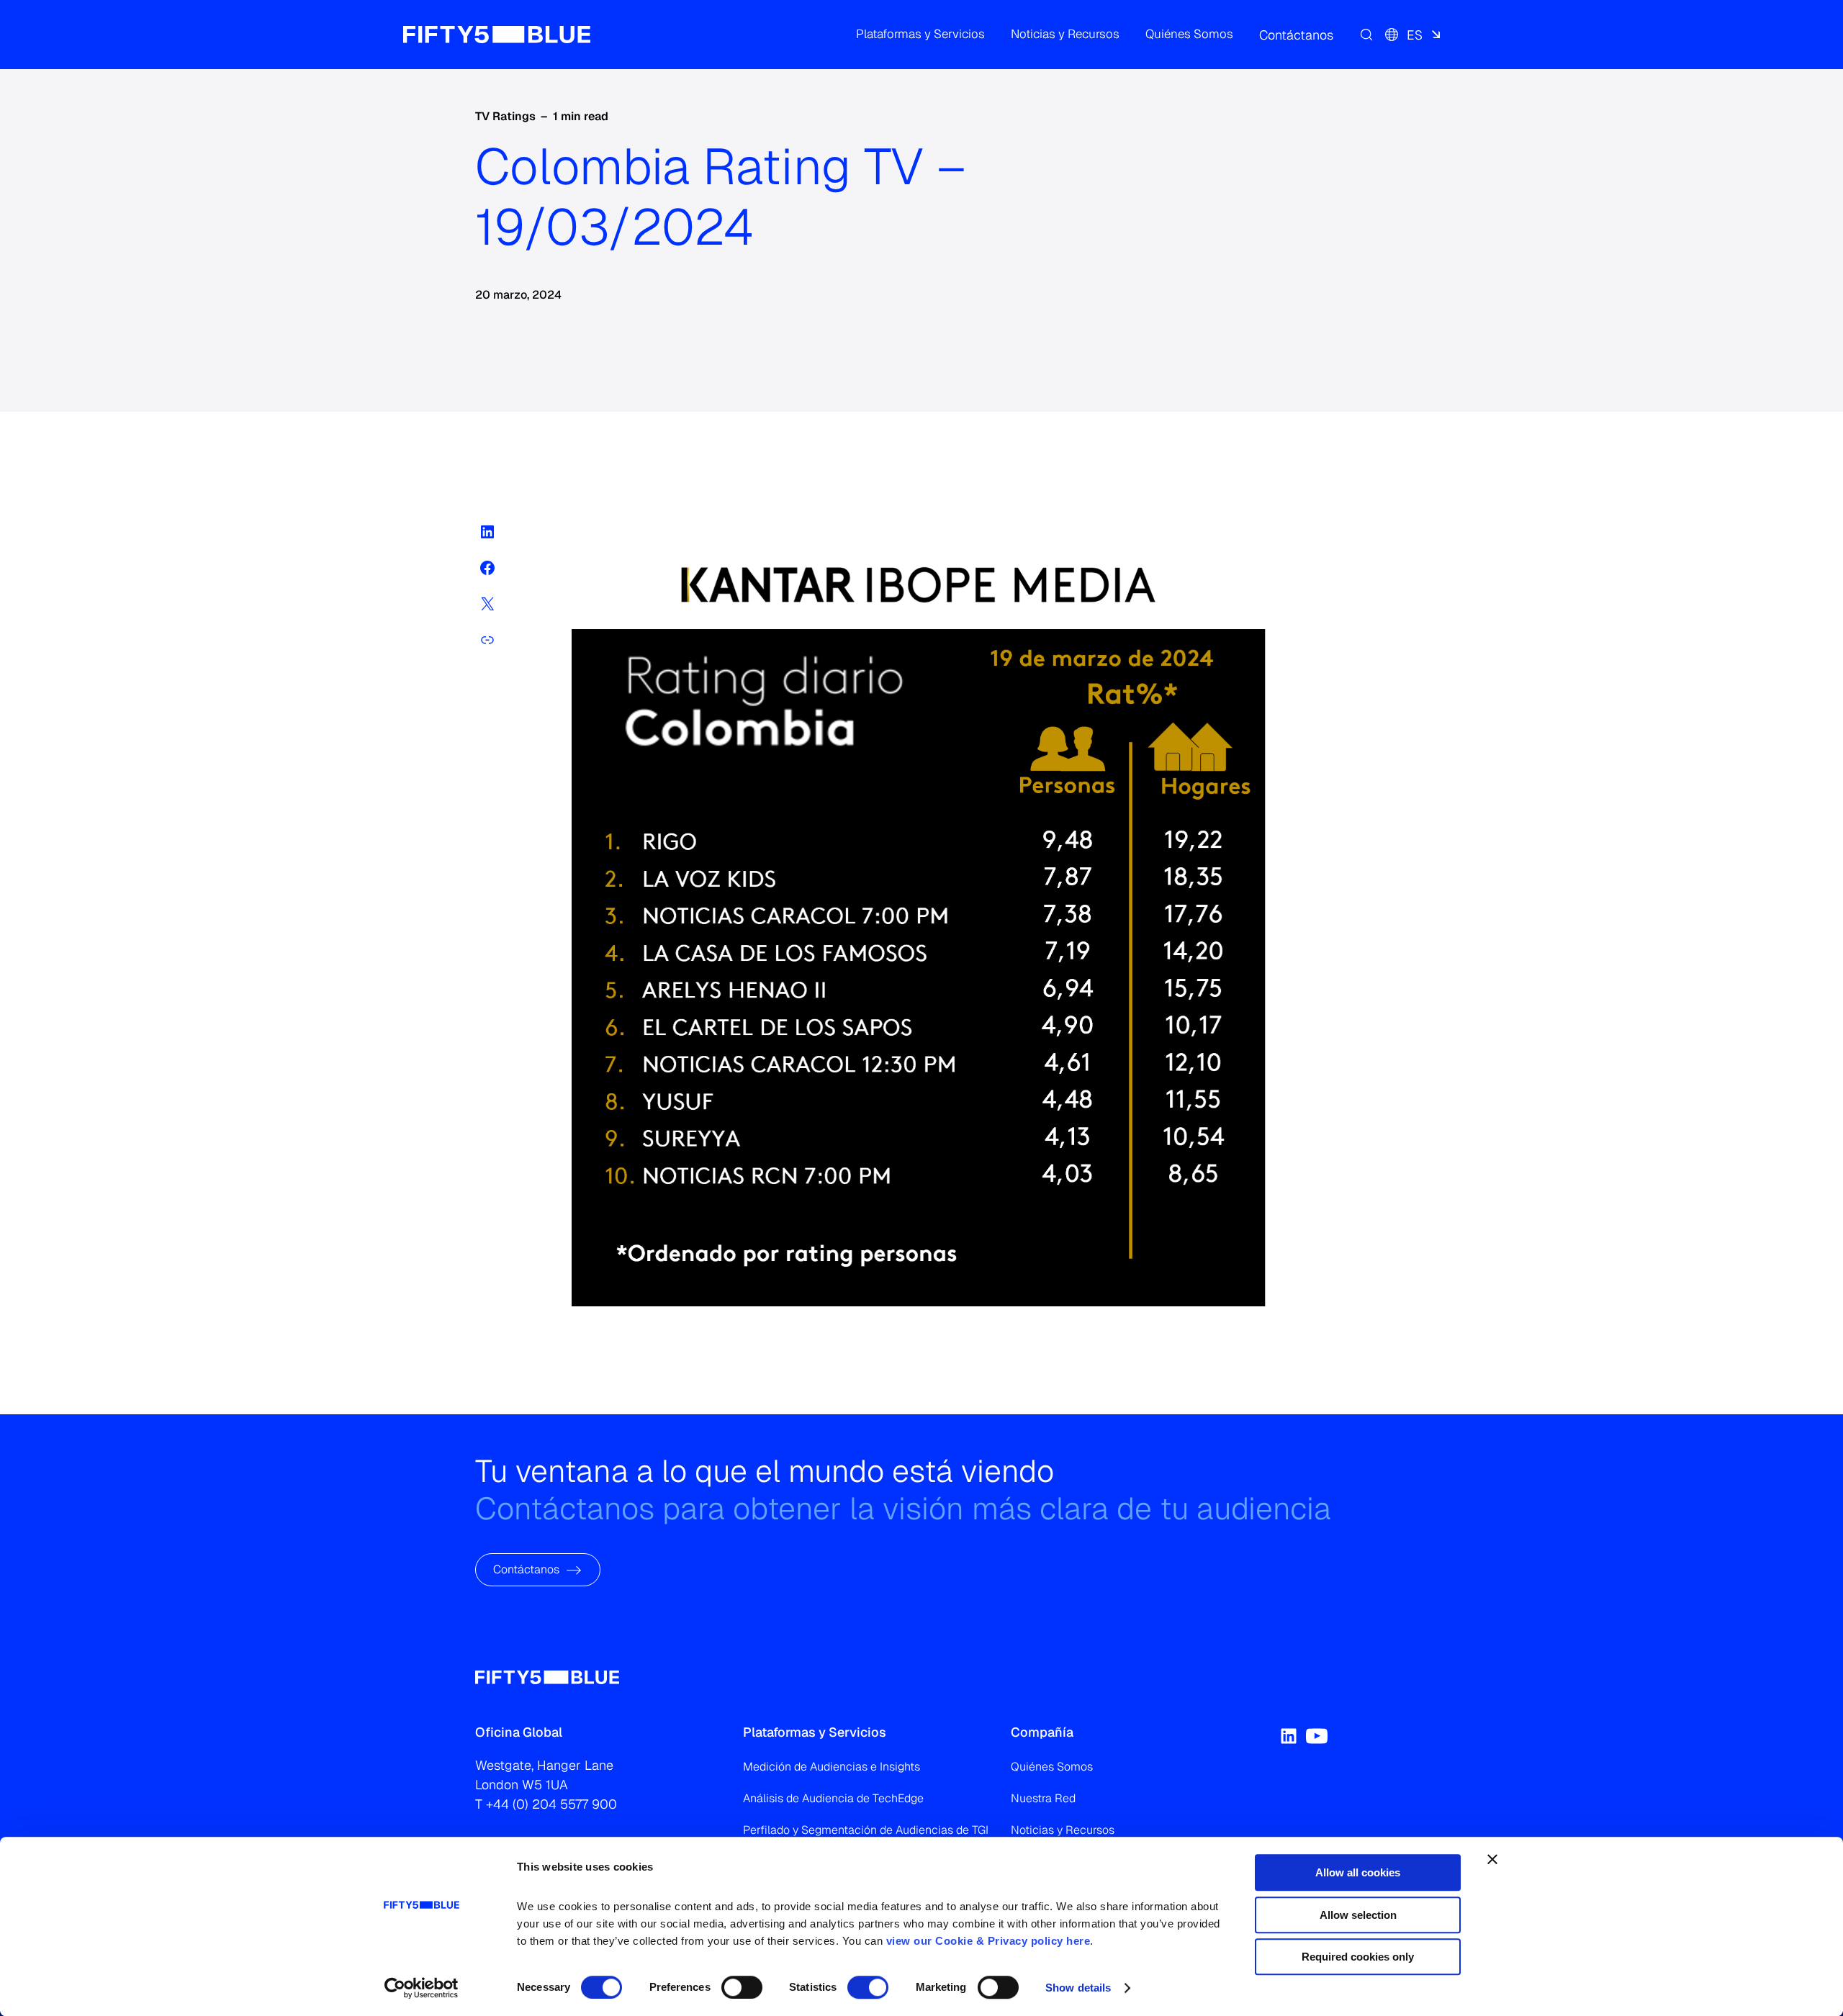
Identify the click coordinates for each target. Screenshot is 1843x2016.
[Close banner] (1492, 1859)
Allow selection (1358, 1915)
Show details (1078, 1988)
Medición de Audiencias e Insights (832, 1767)
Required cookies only (1358, 1957)
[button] (920, 35)
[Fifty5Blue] (497, 35)
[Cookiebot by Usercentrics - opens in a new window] (422, 1988)
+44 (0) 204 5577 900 (551, 1804)
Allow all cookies (1358, 1872)
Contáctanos (526, 1569)
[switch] (742, 1987)
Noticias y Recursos (1063, 1830)
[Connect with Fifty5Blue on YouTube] (1317, 1736)
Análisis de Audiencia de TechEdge (833, 1798)
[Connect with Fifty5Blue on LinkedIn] (1289, 1736)
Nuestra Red (1043, 1798)
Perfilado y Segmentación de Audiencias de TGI (866, 1830)
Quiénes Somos (1052, 1767)
